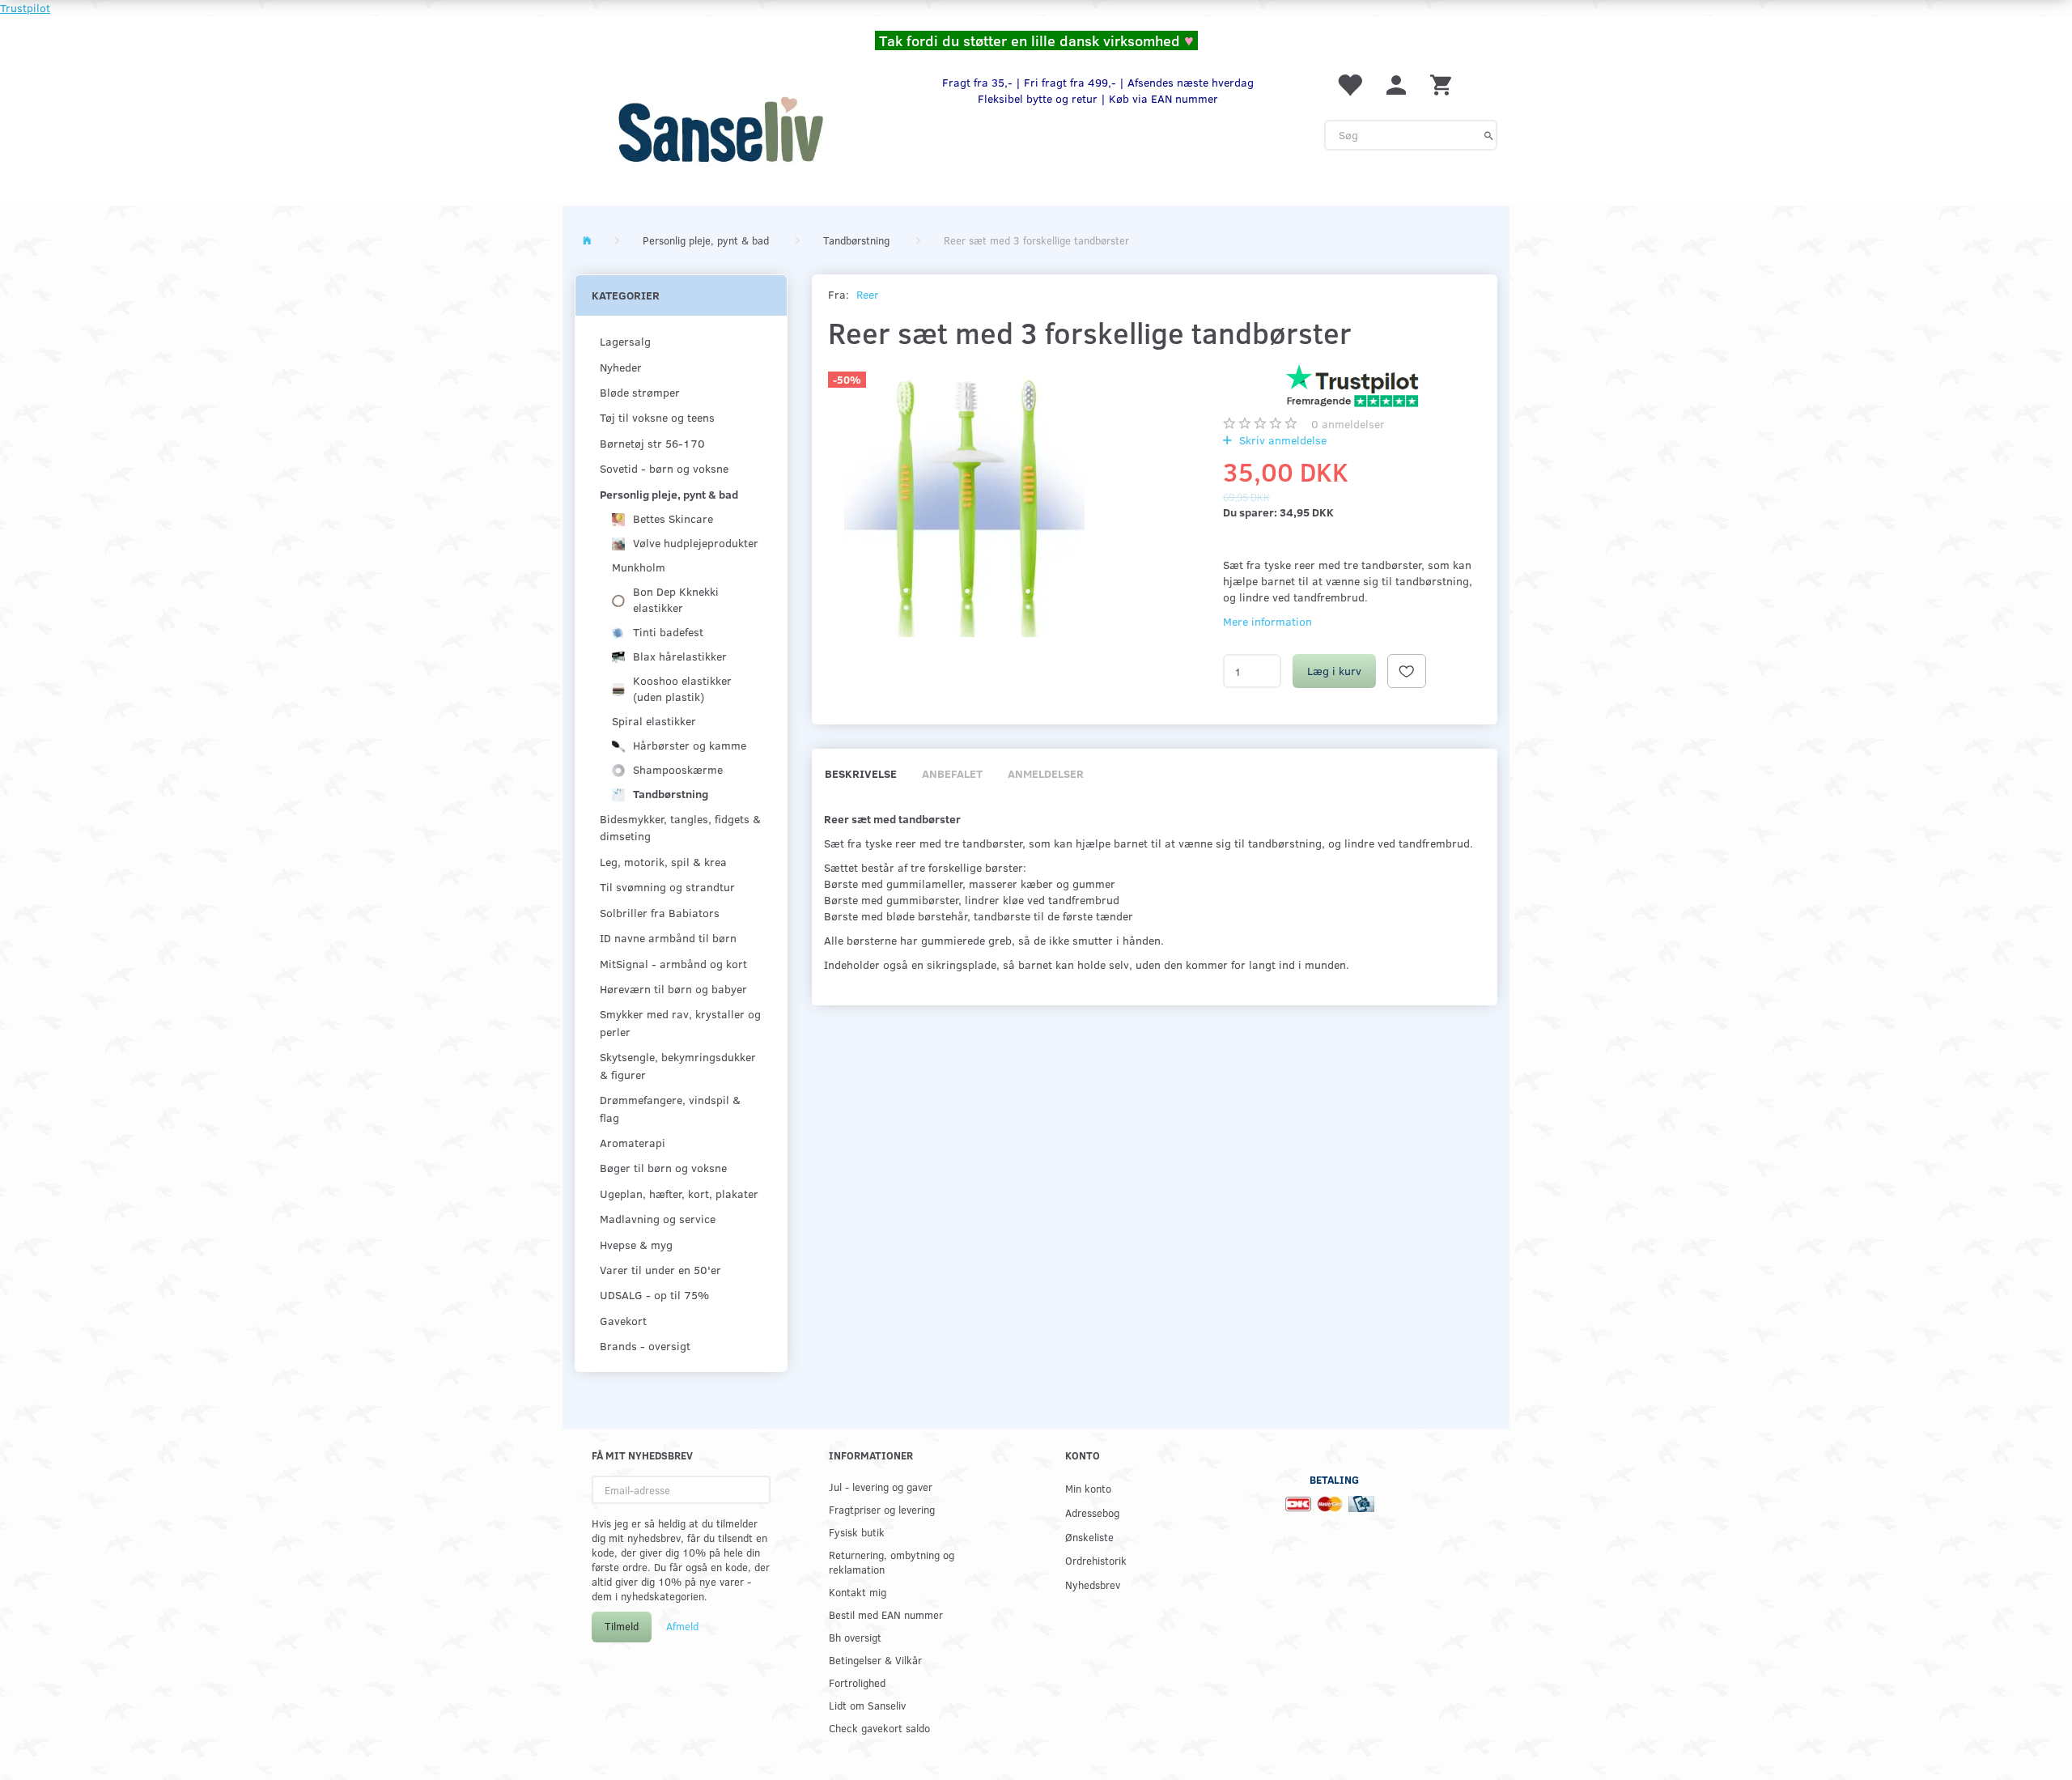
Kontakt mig (858, 1592)
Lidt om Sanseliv (867, 1705)
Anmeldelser (1046, 773)
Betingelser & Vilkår (875, 1660)
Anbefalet (952, 773)
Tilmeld (622, 1626)
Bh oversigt (855, 1637)
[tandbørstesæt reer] (965, 501)
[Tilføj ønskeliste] (1407, 671)
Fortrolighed (857, 1682)
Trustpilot (25, 8)
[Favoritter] (1349, 84)
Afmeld (682, 1626)
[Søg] (1489, 135)
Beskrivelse (861, 773)
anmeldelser (1348, 424)
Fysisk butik (857, 1532)
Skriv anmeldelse (1281, 440)
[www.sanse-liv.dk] (720, 130)
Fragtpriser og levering (882, 1509)
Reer (868, 294)
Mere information (1267, 621)
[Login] (1396, 84)
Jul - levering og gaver (881, 1487)
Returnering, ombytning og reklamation (892, 1562)
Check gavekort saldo (879, 1728)
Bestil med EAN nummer (886, 1614)
